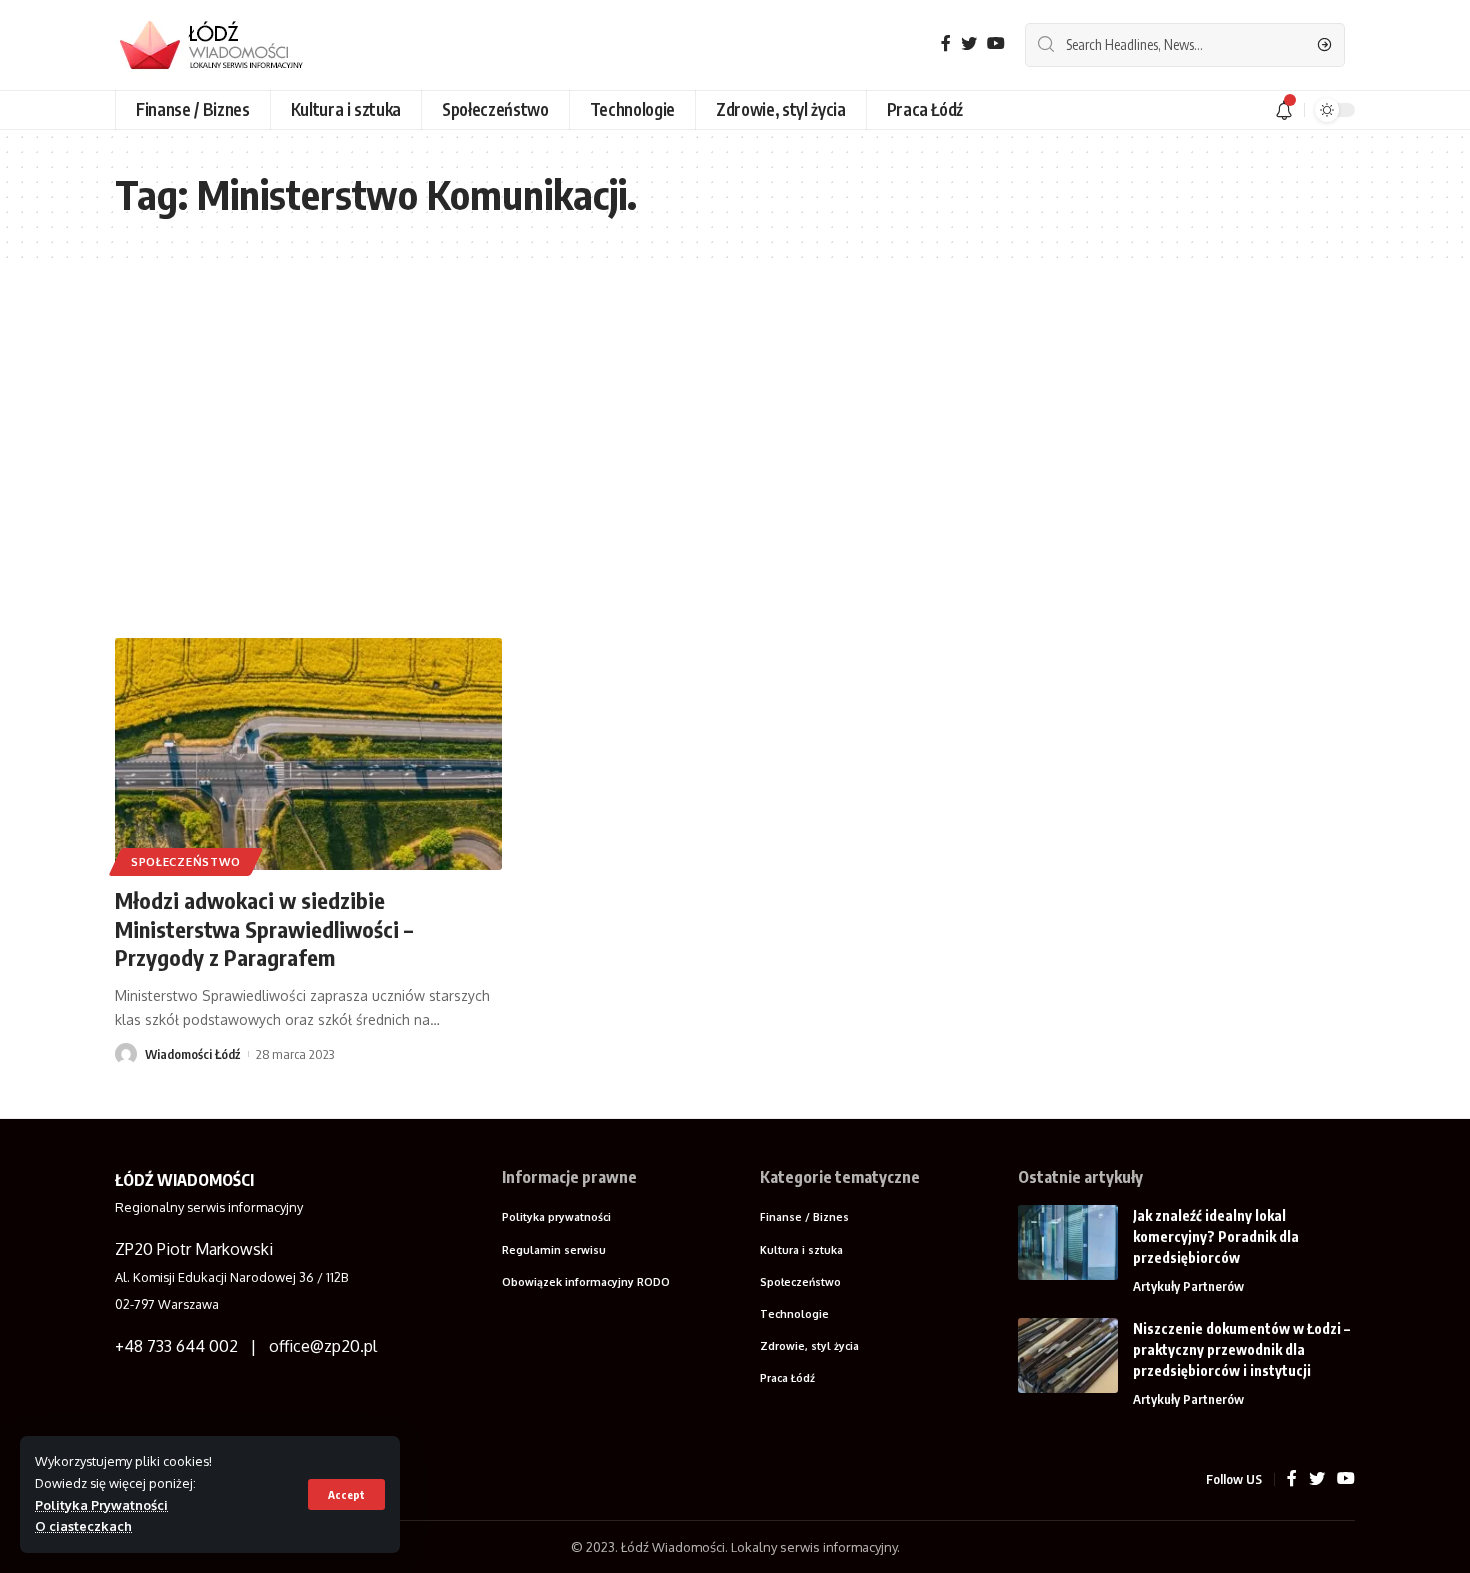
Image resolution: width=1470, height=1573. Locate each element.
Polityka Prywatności (101, 1505)
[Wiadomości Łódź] (220, 45)
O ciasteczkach (83, 1526)
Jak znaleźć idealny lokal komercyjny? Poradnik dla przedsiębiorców (1216, 1236)
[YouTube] (996, 43)
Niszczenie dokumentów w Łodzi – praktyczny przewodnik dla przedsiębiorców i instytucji (1241, 1349)
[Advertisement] (735, 448)
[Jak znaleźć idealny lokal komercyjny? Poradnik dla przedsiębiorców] (1068, 1242)
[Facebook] (946, 43)
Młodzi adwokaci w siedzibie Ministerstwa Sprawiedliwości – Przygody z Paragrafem (264, 928)
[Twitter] (969, 43)
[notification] (1284, 110)
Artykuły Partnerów (1188, 1286)
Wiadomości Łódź (192, 1054)
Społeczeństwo (186, 861)
